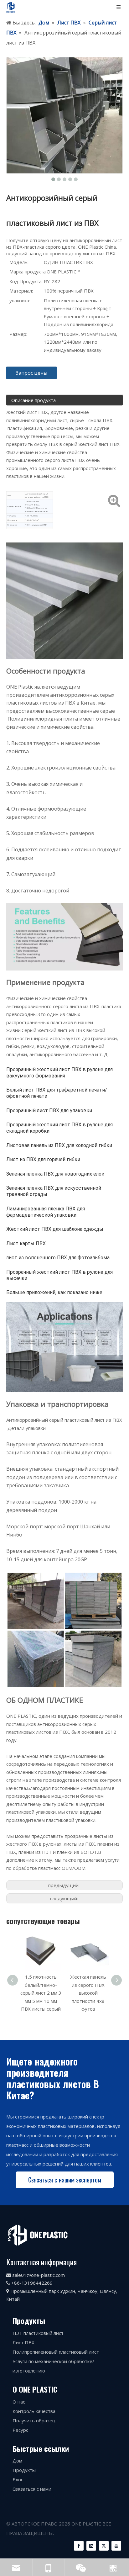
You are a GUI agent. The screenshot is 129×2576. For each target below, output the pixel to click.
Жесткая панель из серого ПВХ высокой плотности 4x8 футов (41, 1993)
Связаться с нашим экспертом (65, 2180)
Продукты (24, 2470)
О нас (19, 2402)
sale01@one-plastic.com (39, 2275)
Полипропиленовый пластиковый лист (56, 2352)
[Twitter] (104, 2546)
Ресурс (20, 2430)
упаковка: (20, 300)
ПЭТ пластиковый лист (38, 2333)
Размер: (18, 334)
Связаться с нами (32, 2489)
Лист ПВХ (23, 2342)
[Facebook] (79, 2546)
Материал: (21, 291)
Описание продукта (34, 400)
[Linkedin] (91, 2546)
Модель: (19, 262)
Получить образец (34, 2420)
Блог (18, 2479)
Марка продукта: (28, 272)
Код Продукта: (26, 281)
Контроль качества (34, 2411)
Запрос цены (31, 373)
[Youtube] (116, 2546)
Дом (17, 2461)
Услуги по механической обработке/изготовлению (53, 2366)
